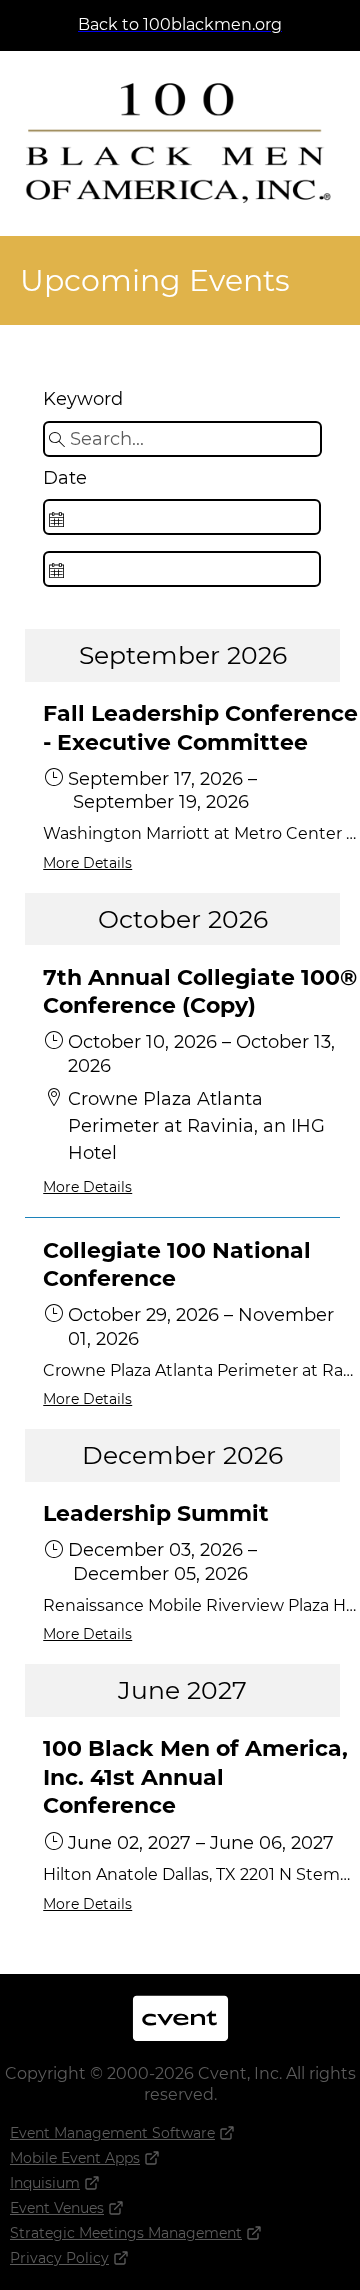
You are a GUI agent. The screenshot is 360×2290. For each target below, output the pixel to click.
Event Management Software (112, 2133)
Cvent (180, 2005)
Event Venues (57, 2208)
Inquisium (45, 2183)
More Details (87, 863)
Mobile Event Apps (75, 2158)
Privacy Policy (59, 2258)
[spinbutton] (181, 517)
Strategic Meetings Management (126, 2233)
